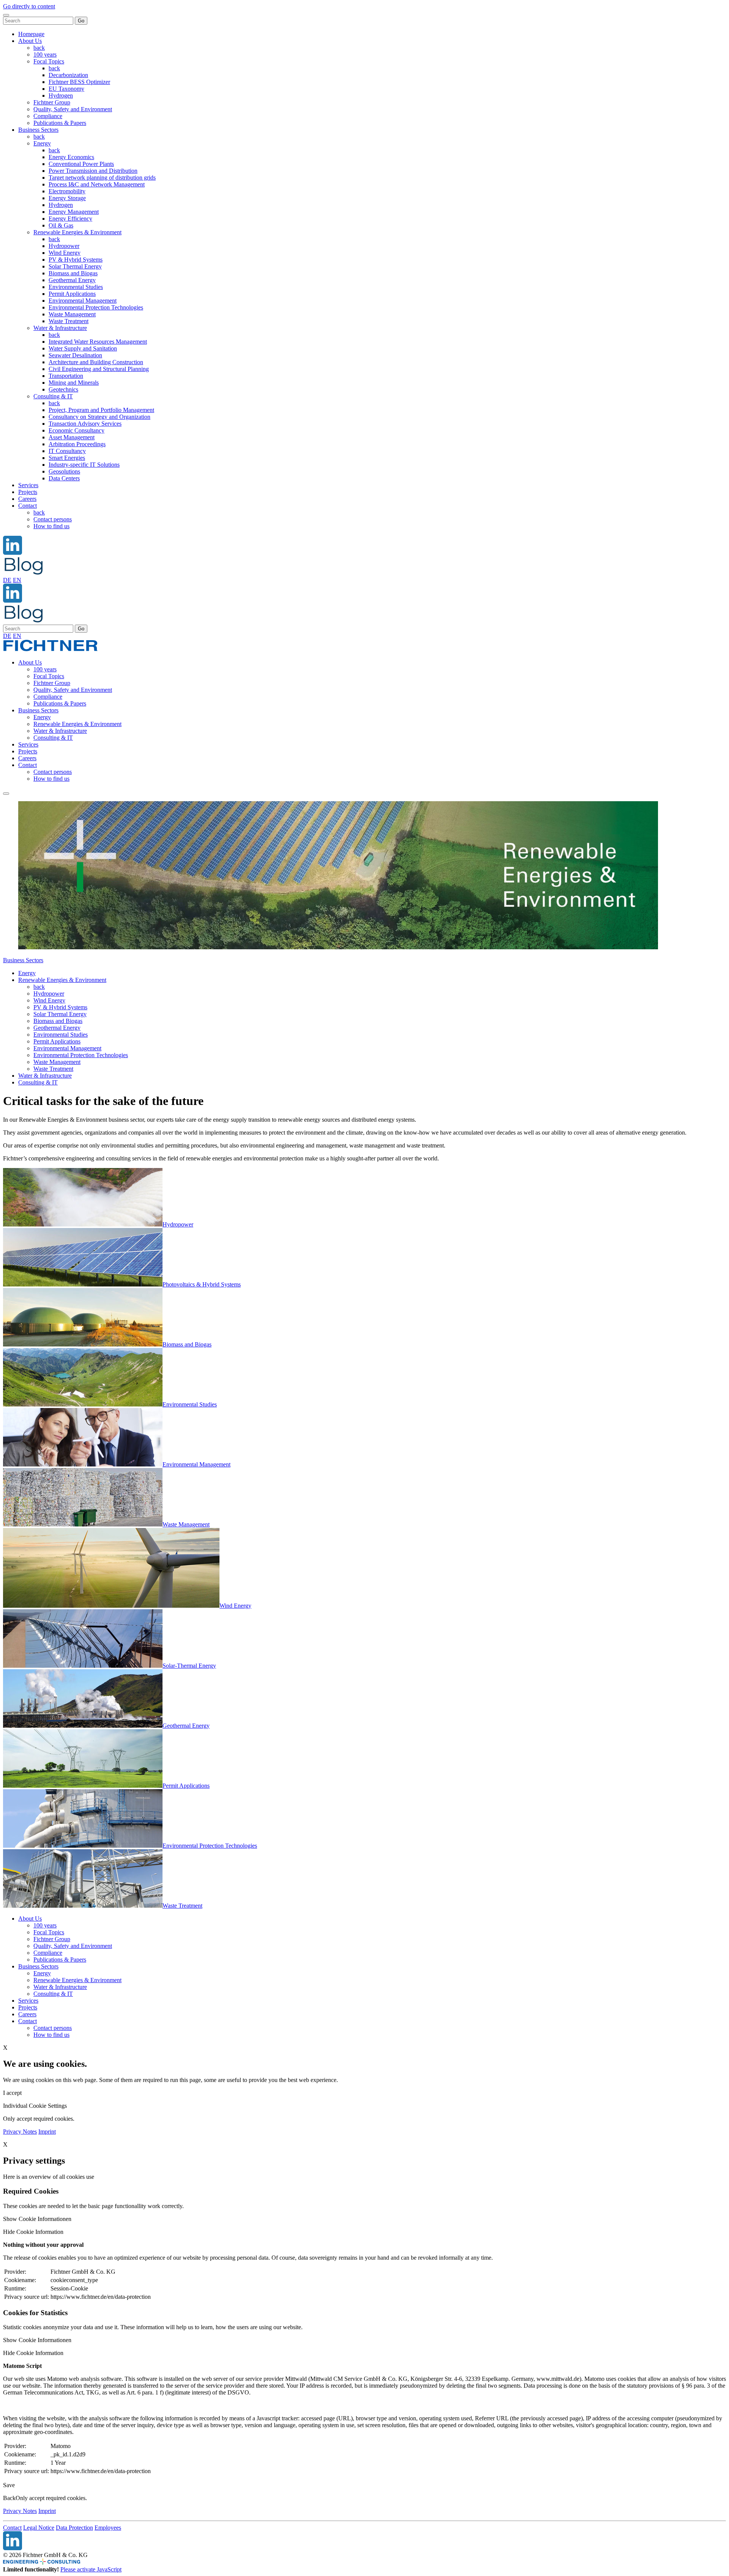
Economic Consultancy (77, 430)
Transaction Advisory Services (85, 424)
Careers (27, 499)
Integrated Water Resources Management (98, 342)
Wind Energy (65, 253)
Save (9, 2485)
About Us (30, 41)
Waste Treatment (69, 321)
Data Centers (64, 478)
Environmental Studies (76, 287)
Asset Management (72, 437)
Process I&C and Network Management (97, 184)
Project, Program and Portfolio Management (101, 410)
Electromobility (67, 191)
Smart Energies (67, 458)
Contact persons (53, 519)
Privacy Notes (20, 2132)
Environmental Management (83, 301)
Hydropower (64, 246)
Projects (28, 492)
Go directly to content (29, 6)
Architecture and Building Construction (96, 362)
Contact (28, 506)
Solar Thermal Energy (75, 266)
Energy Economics (71, 157)
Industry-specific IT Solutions (84, 465)
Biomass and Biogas (73, 273)
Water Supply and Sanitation (83, 348)
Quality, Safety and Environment (73, 109)
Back (9, 2498)
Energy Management (74, 212)
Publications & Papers (60, 123)
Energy (42, 143)
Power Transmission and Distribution (93, 171)
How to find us (51, 526)
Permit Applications (72, 294)
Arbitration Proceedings (77, 444)
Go (81, 21)
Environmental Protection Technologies (96, 307)
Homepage (31, 34)
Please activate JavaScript (91, 2569)
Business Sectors (38, 130)
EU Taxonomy (66, 89)
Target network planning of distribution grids (102, 178)
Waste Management (72, 314)
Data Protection (74, 2528)
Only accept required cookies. (51, 2498)
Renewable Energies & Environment (77, 232)
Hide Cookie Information (33, 2232)
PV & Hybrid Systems (76, 260)
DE (7, 580)
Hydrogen (61, 95)
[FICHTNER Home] (50, 650)
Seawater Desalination (75, 355)
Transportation (66, 376)
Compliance (48, 116)
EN (17, 580)
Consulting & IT (53, 396)
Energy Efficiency (70, 219)
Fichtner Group (52, 102)
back (39, 48)
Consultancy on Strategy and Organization (99, 417)
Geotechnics (63, 389)
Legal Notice (39, 2528)
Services (28, 485)
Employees (108, 2528)
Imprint (47, 2132)
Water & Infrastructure (60, 328)
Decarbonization (68, 75)
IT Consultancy (67, 451)
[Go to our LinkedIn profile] (13, 553)
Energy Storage (67, 198)
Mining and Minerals (74, 383)
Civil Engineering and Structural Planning (99, 369)
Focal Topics (49, 61)
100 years (45, 54)
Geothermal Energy (72, 280)
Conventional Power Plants (81, 164)
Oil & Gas (61, 225)
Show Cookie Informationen (37, 2219)
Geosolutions (64, 471)
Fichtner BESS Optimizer (79, 82)
